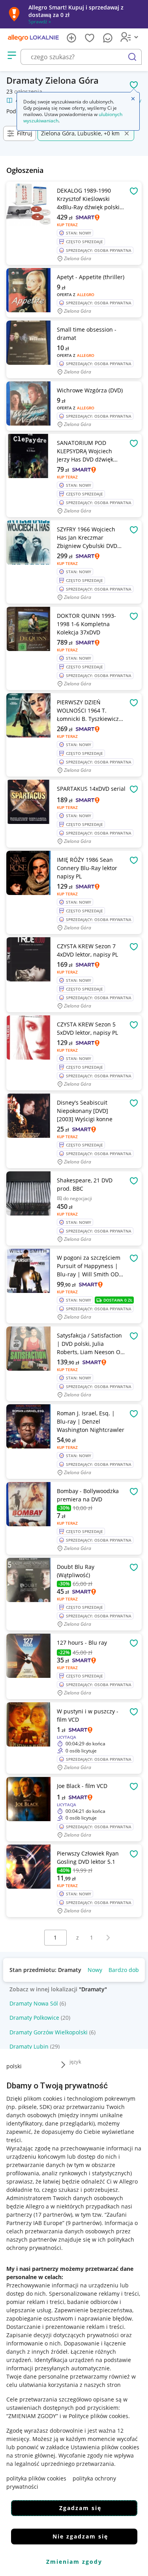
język (75, 2062)
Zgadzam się (80, 2508)
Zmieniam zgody (74, 2562)
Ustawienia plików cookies (105, 2447)
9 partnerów (84, 2223)
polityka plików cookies (36, 2478)
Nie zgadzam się (80, 2536)
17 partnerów (53, 2215)
